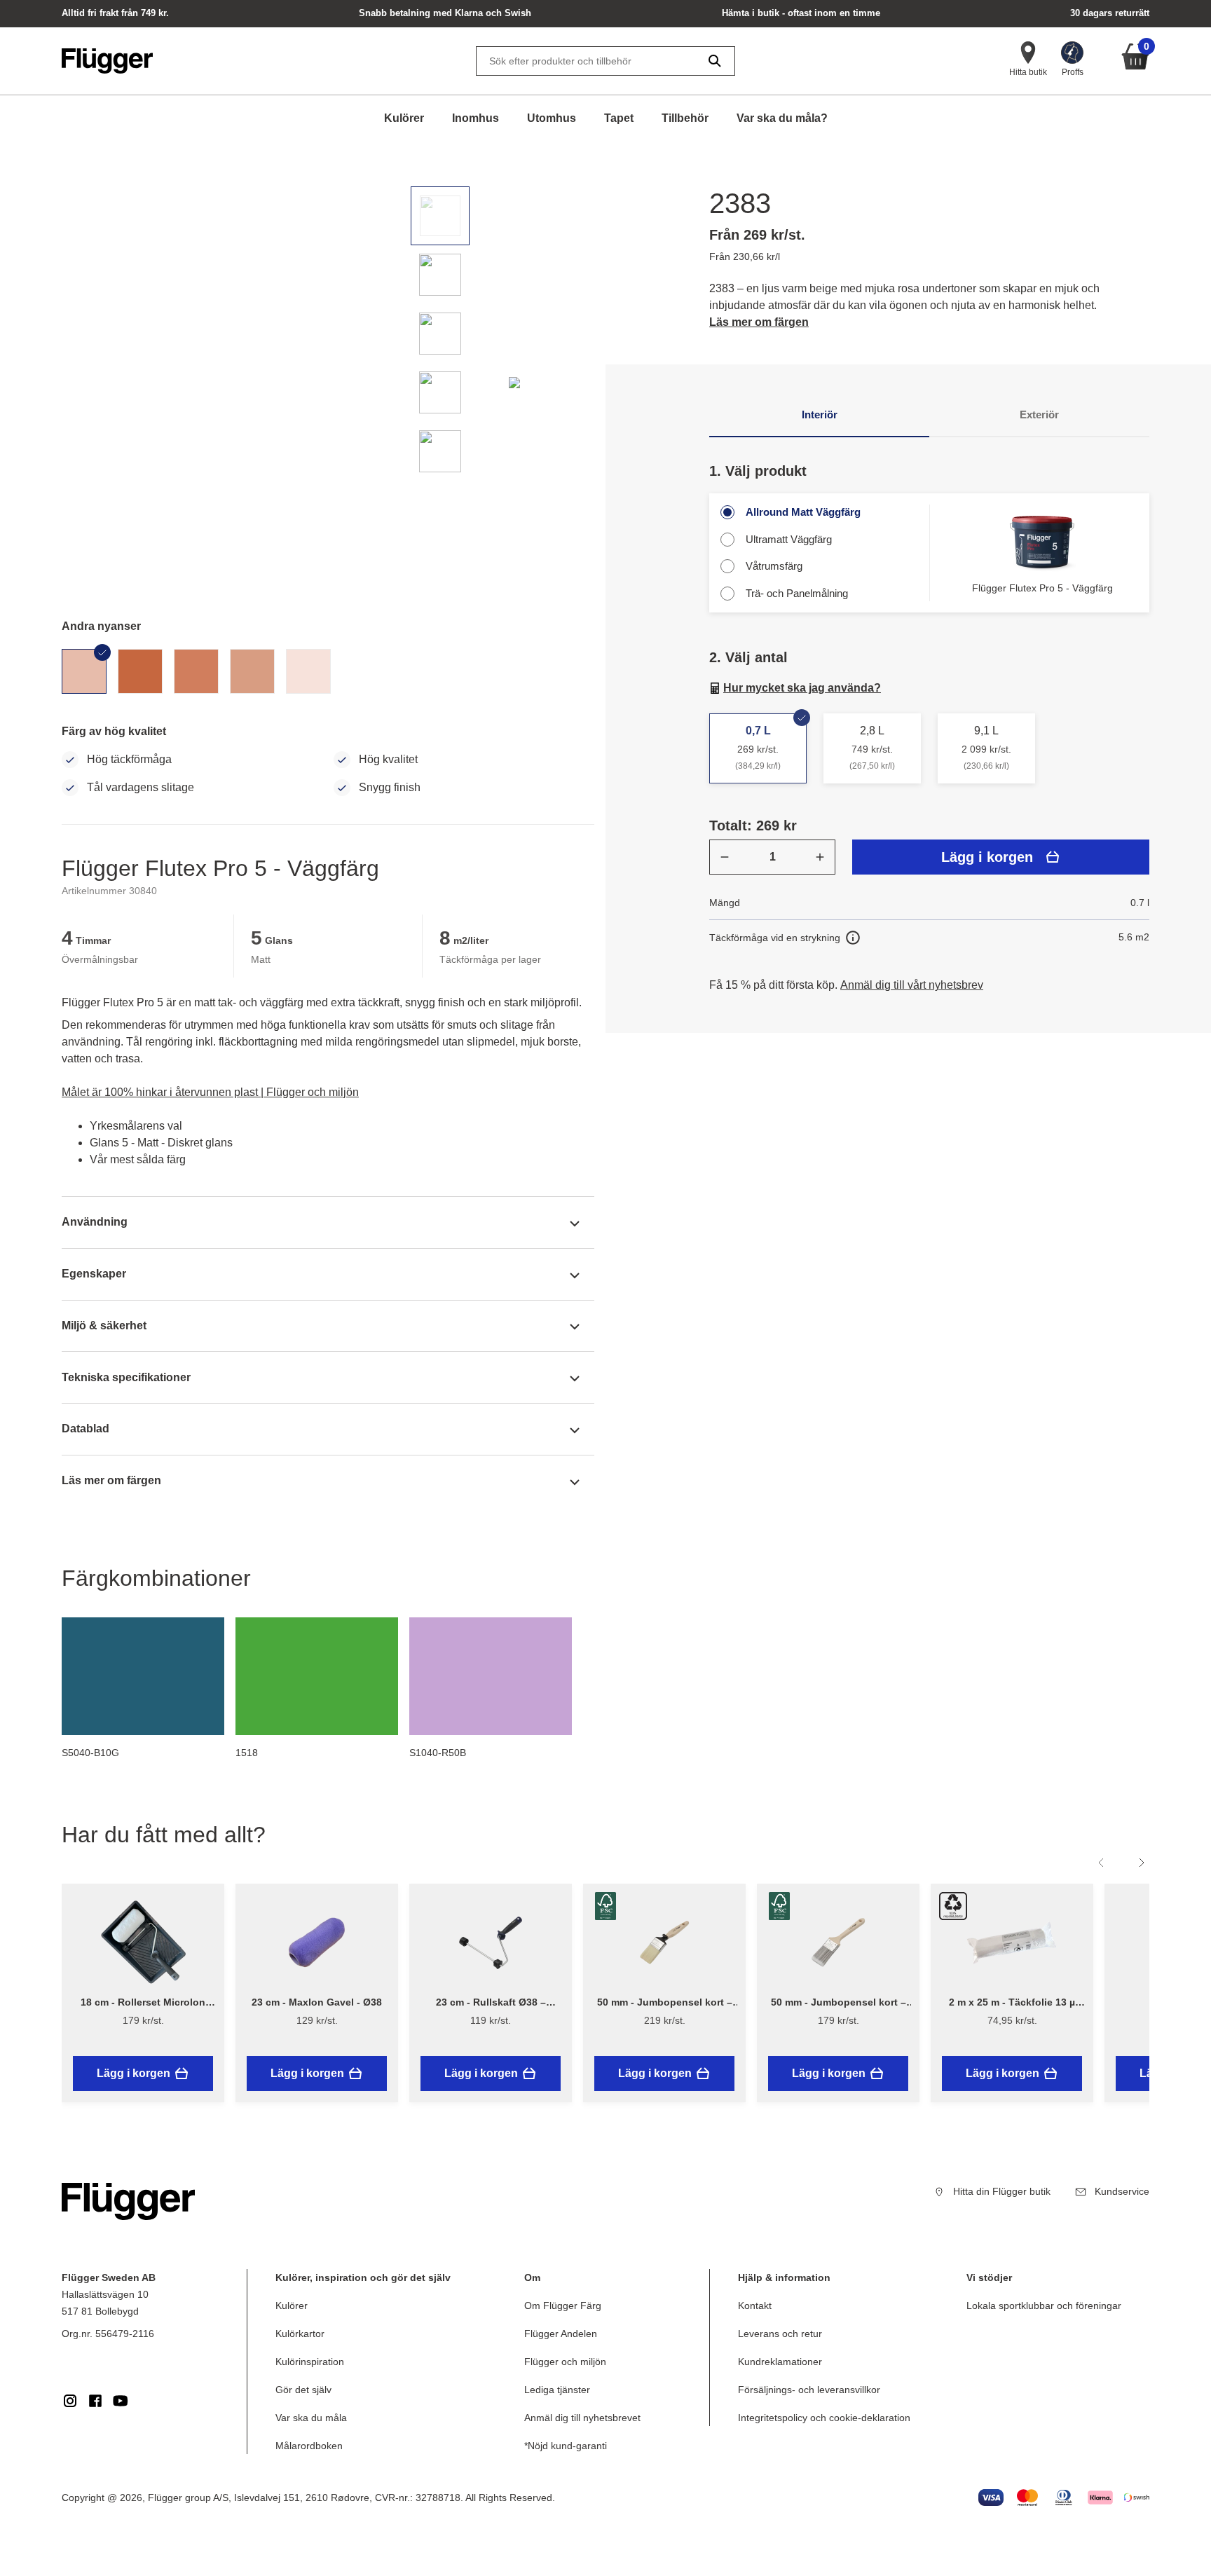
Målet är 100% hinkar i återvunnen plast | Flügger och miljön (210, 1092)
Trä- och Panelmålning (797, 593)
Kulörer (404, 118)
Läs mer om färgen (759, 322)
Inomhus (475, 118)
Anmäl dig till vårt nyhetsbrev (912, 985)
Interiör (820, 415)
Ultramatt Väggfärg (789, 539)
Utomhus (552, 118)
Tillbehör (685, 118)
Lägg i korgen (987, 857)
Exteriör (1039, 415)
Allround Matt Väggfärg (803, 512)
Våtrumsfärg (774, 566)
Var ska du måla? (782, 118)
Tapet (619, 118)
